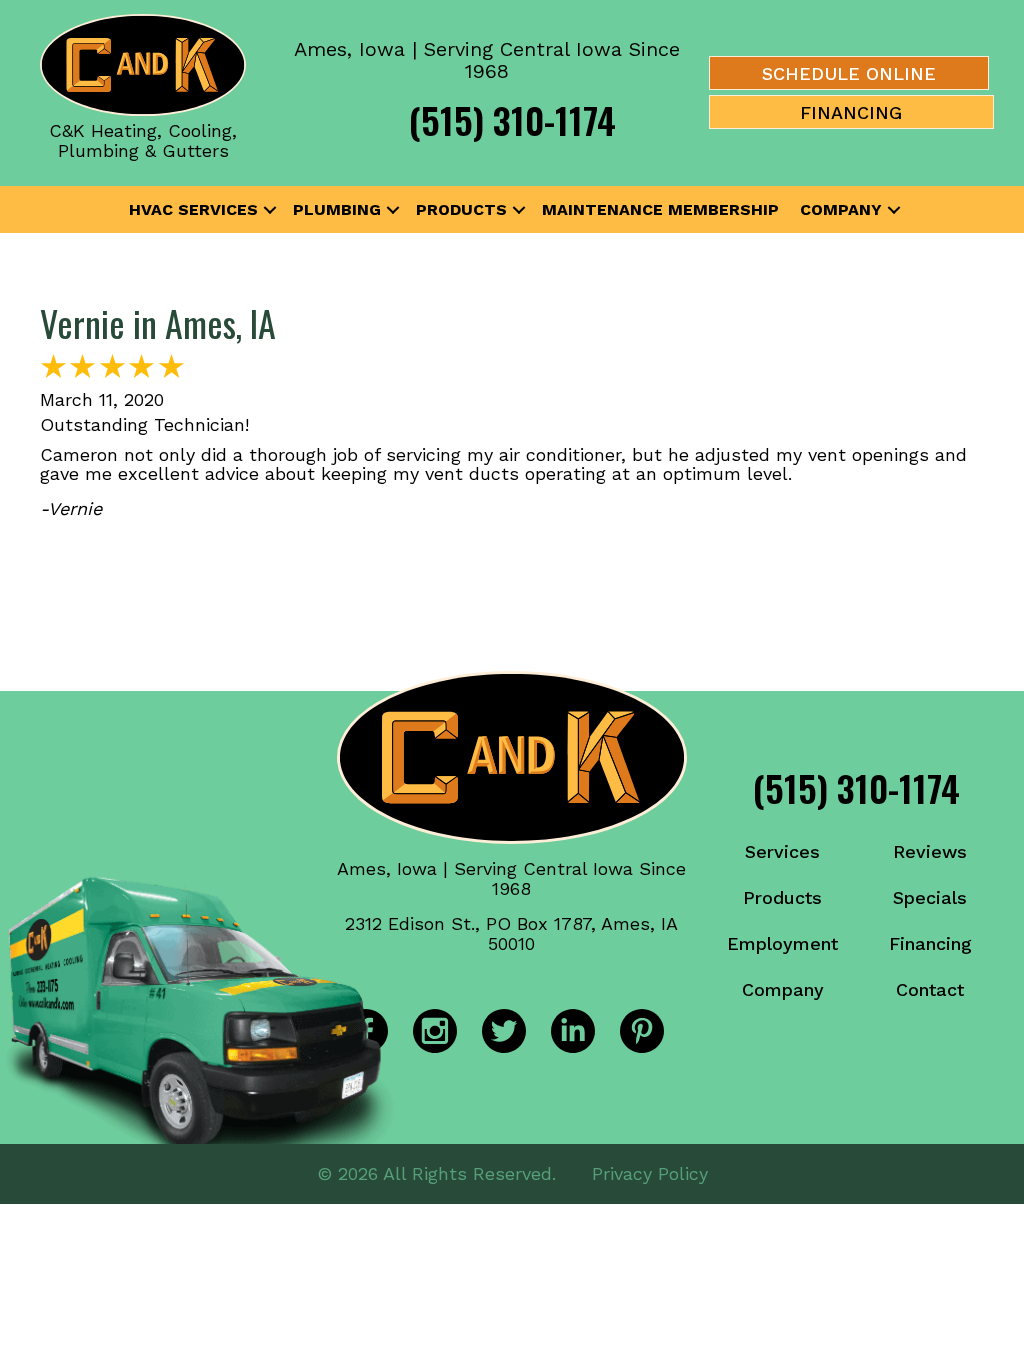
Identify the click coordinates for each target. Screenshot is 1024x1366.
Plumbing (337, 209)
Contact (930, 989)
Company (841, 209)
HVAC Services (193, 209)
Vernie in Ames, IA (158, 322)
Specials (930, 897)
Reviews (930, 851)
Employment (782, 943)
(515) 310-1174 (512, 119)
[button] (270, 210)
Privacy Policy (650, 1173)
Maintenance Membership (660, 209)
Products (461, 209)
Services (782, 851)
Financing (930, 943)
